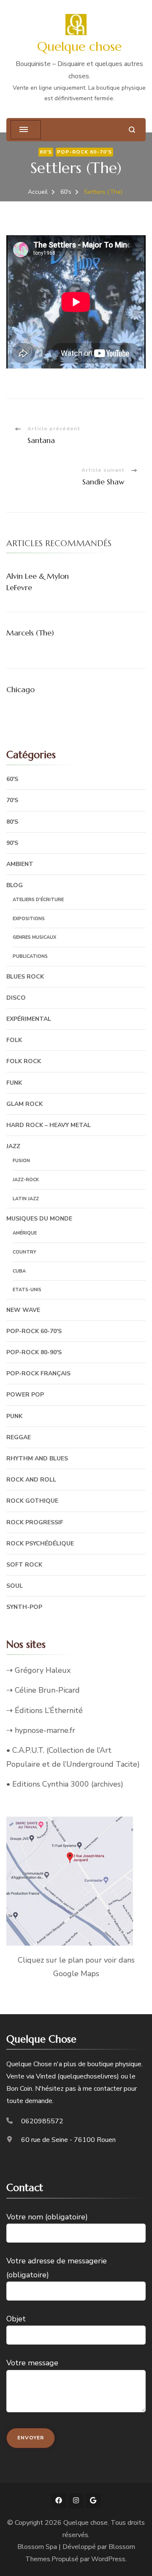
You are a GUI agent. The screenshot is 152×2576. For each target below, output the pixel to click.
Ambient (20, 864)
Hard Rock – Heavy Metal (49, 1125)
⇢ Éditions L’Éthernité (45, 1710)
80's (12, 822)
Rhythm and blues (37, 1458)
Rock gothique (32, 1501)
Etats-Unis (27, 1290)
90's (12, 843)
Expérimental (29, 1019)
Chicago (20, 689)
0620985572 (42, 2121)
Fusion (21, 1161)
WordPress (108, 2559)
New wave (23, 1310)
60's (46, 152)
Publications (30, 956)
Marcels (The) (30, 633)
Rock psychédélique (40, 1544)
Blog (15, 885)
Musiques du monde (39, 1219)
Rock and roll (31, 1480)
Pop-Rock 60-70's (84, 152)
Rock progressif (35, 1522)
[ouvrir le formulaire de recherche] (132, 130)
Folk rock (24, 1061)
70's (12, 800)
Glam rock (24, 1104)
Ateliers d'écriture (38, 900)
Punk (14, 1416)
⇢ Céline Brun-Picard (43, 1690)
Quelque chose (79, 46)
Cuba (19, 1271)
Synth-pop (24, 1607)
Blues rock (25, 977)
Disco (16, 998)
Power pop (25, 1395)
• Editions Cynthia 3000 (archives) (65, 1784)
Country (24, 1252)
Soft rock (24, 1565)
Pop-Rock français (38, 1373)
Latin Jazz (26, 1199)
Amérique (25, 1233)
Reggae (19, 1437)
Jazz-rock (26, 1180)
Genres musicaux (34, 937)
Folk (14, 1040)
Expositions (29, 919)
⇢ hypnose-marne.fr (41, 1730)
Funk (14, 1083)
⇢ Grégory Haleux (38, 1670)
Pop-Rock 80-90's (34, 1352)
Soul (15, 1586)
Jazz (13, 1146)
